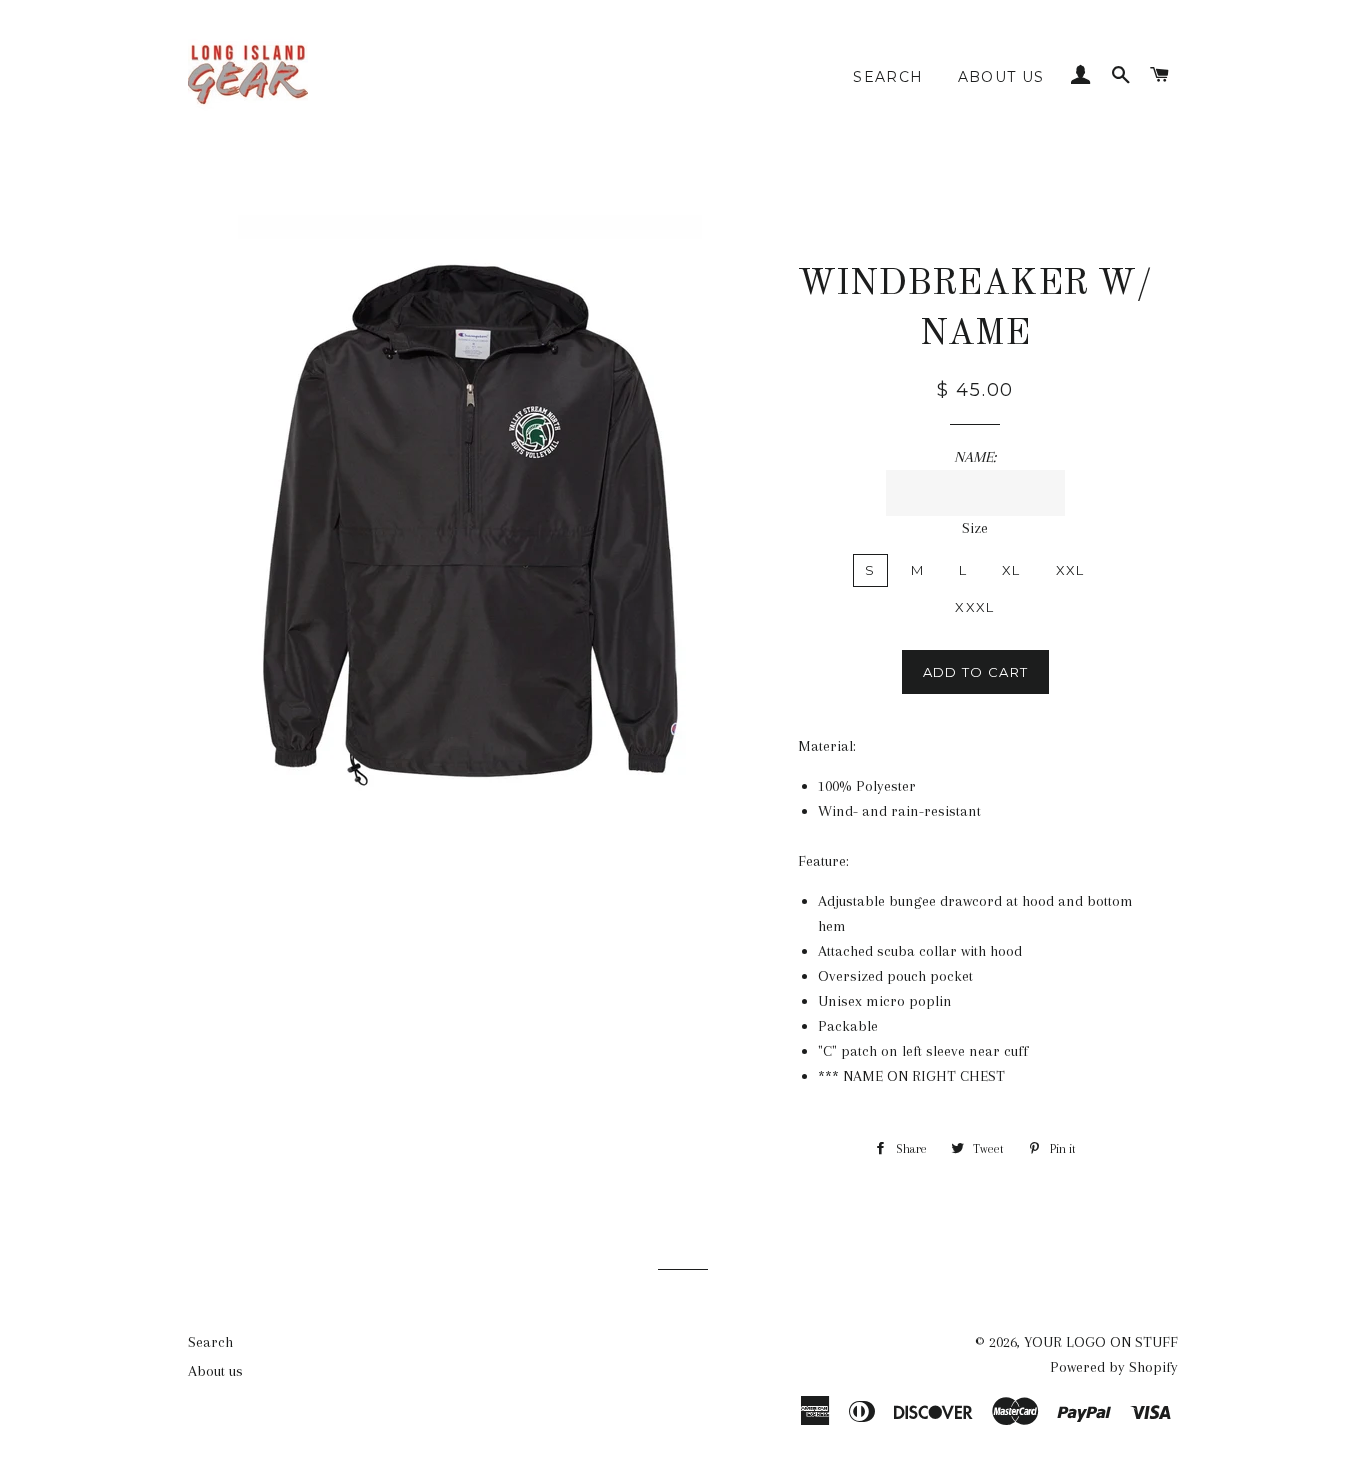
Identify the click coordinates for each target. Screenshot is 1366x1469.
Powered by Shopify (1114, 1367)
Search (888, 77)
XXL (1070, 570)
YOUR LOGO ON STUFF (1101, 1342)
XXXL (974, 607)
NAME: (975, 457)
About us (1001, 77)
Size (975, 528)
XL (1011, 570)
